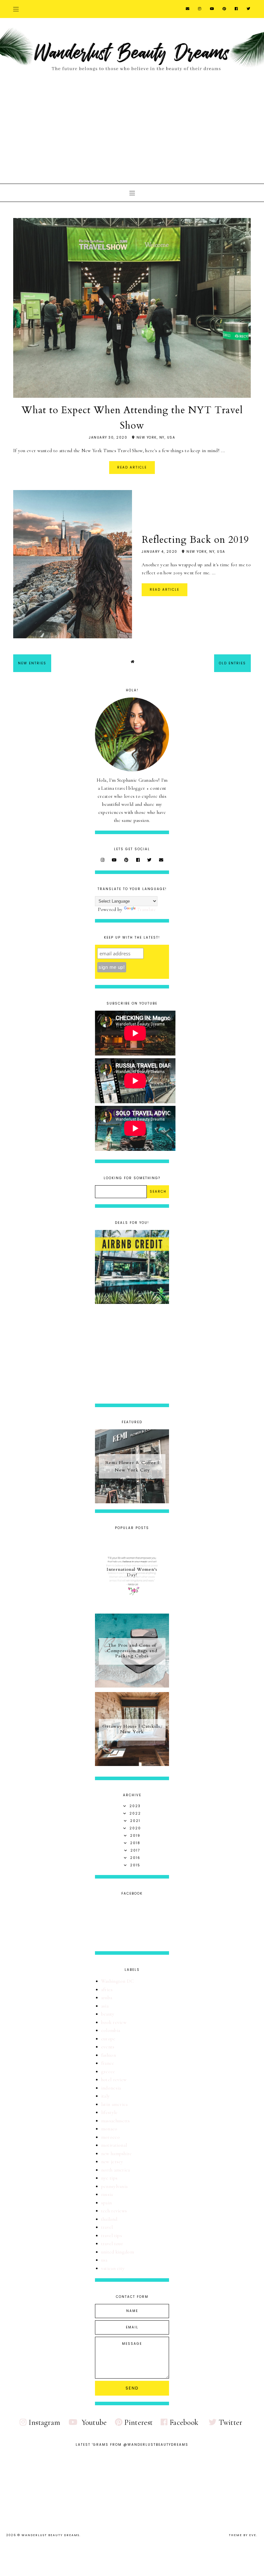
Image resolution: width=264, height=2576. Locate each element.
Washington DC (118, 1981)
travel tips (112, 2235)
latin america (114, 2104)
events (108, 2047)
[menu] (16, 9)
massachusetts (116, 2121)
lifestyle (109, 2112)
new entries (32, 663)
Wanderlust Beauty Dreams (51, 2535)
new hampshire (117, 2153)
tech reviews (114, 2211)
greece (108, 2071)
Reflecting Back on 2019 (195, 540)
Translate (146, 909)
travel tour (112, 2244)
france (108, 2063)
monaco (109, 2129)
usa (104, 2260)
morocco (110, 2137)
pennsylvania (114, 2186)
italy (106, 2096)
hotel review (114, 2080)
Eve (253, 2535)
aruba (107, 1998)
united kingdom (118, 2252)
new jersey (112, 2162)
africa (107, 1989)
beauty (108, 2014)
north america (116, 2170)
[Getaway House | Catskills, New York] (132, 1764)
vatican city (113, 2268)
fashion (108, 2055)
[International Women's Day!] (132, 1607)
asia (105, 2006)
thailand (109, 2219)
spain (107, 2203)
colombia (111, 2030)
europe (108, 2039)
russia (107, 2194)
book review (114, 2022)
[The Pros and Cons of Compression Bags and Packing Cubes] (132, 1686)
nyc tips (109, 2178)
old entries (232, 663)
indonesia (111, 2088)
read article (132, 467)
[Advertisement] (132, 126)
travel (107, 2227)
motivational (114, 2145)
